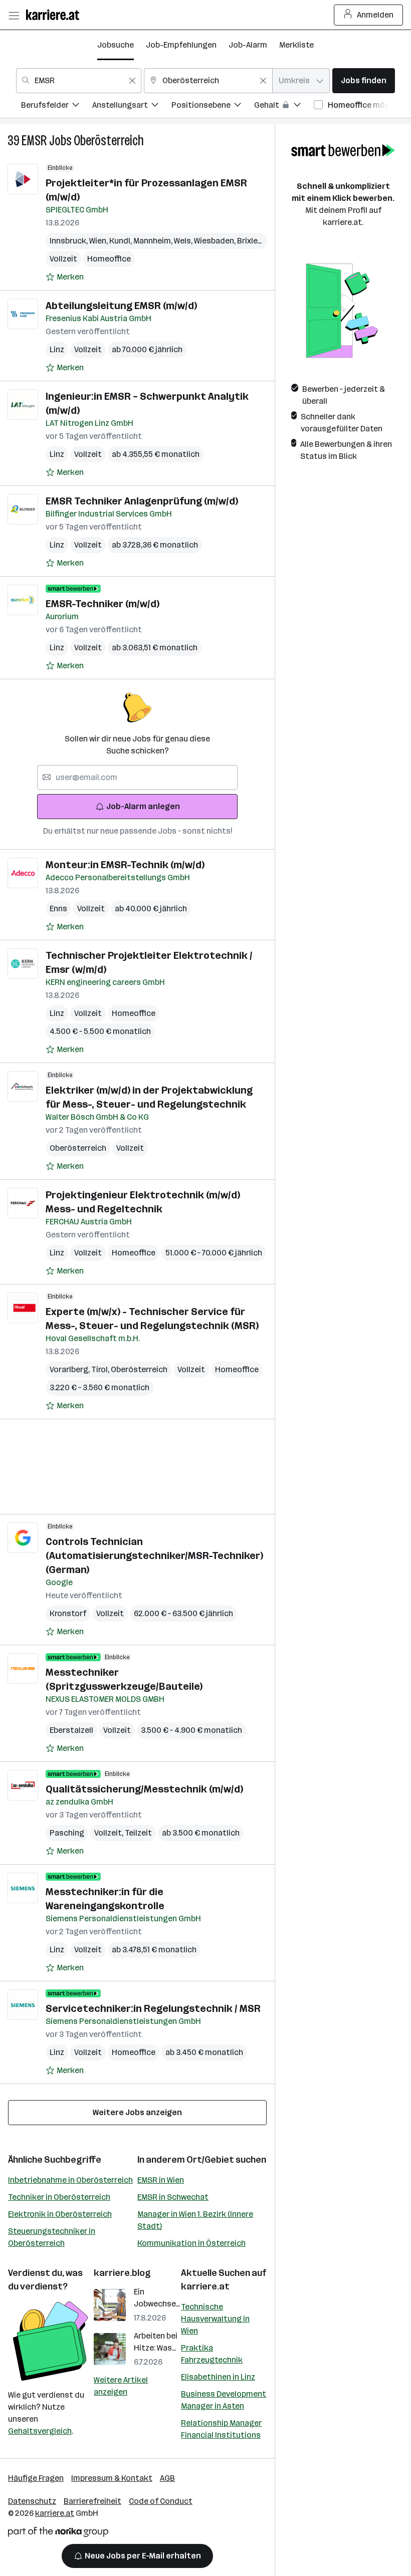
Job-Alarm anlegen (143, 806)
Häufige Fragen (36, 2478)
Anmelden (375, 15)
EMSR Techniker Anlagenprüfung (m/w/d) (142, 501)
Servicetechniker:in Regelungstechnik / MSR (153, 2008)
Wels (184, 241)
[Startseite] (55, 15)
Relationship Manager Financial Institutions (221, 2429)
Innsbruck (69, 241)
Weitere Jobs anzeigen (137, 2112)
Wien (99, 241)
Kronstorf (68, 1613)
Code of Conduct (161, 2501)
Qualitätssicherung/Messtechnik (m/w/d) (144, 1789)
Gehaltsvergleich (40, 2431)
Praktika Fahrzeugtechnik (212, 2354)
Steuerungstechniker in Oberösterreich (52, 2237)
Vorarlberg (70, 1369)
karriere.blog (122, 2273)
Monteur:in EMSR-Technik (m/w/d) (125, 865)
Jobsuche (116, 45)
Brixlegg (254, 241)
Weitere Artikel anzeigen (121, 2386)
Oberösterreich (109, 141)
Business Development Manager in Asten (224, 2400)
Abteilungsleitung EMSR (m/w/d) (121, 306)
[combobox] (79, 81)
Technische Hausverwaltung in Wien (215, 2319)
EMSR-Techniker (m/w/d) (102, 604)
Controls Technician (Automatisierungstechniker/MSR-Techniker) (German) (154, 1556)
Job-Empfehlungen (181, 45)
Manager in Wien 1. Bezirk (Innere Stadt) (195, 2220)
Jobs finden (364, 80)
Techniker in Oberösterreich (59, 2197)
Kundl (121, 241)
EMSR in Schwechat (173, 2197)
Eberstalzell (71, 1730)
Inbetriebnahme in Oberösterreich (70, 2180)
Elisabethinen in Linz (218, 2377)
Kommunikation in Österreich (191, 2243)
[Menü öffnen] (14, 15)
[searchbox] (137, 778)
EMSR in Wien (161, 2180)
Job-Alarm (248, 45)
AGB (167, 2478)
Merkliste (296, 45)
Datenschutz (32, 2501)
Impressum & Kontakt (112, 2478)
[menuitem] (57, 106)
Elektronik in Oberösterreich (60, 2214)
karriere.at (205, 2286)
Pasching (67, 1833)
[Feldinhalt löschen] (132, 81)
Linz (57, 349)
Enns (58, 909)
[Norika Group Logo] (58, 2534)
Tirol (101, 1369)
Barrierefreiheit (92, 2501)
